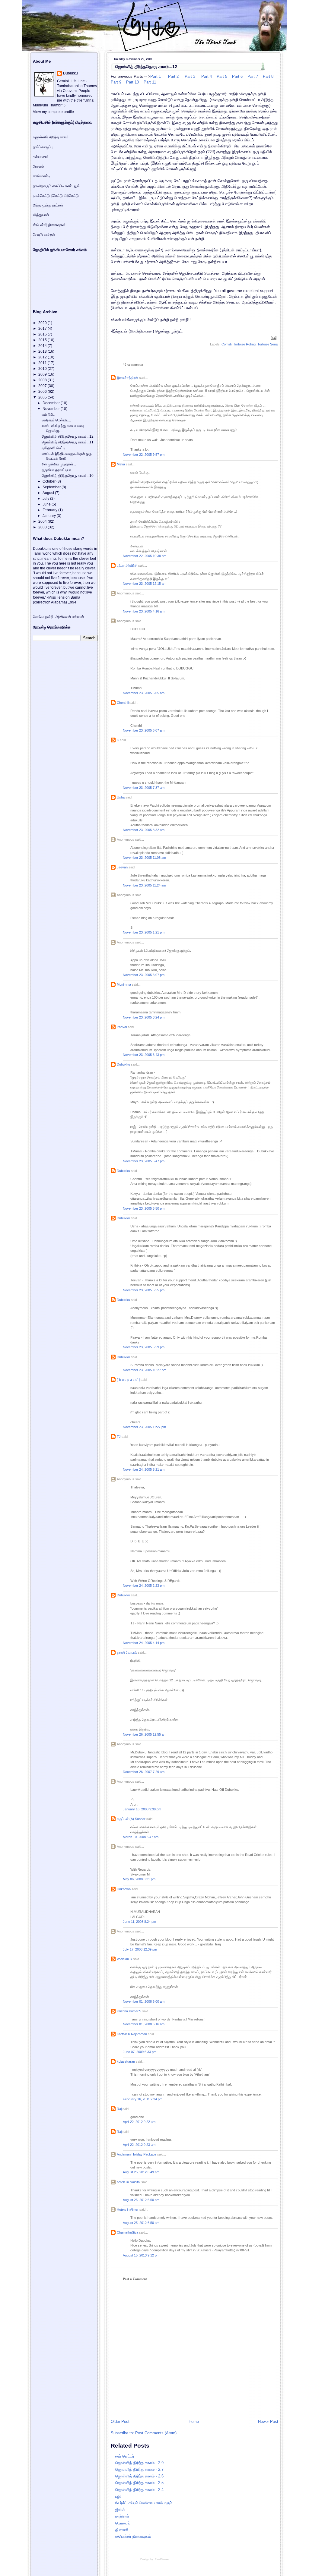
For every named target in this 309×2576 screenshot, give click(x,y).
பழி (118, 2496)
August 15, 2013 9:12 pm (141, 2255)
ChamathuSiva (127, 2232)
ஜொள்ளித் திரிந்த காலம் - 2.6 (139, 2476)
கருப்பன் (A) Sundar (131, 1819)
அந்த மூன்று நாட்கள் (48, 205)
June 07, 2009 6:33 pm (140, 2052)
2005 (43, 397)
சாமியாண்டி (41, 176)
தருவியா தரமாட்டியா (56, 470)
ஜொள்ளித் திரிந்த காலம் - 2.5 (139, 2483)
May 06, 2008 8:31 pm (139, 1879)
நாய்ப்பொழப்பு (43, 147)
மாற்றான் (122, 2516)
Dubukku (123, 1064)
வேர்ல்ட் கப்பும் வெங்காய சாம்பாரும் (144, 2503)
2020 (43, 323)
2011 (43, 363)
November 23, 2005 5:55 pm (144, 1290)
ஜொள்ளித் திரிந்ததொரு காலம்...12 (146, 67)
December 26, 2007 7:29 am (144, 1772)
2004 (43, 521)
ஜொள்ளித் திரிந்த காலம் (51, 137)
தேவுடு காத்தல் (44, 235)
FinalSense (162, 2559)
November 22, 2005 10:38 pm (145, 556)
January (50, 516)
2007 (43, 386)
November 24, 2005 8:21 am (144, 1469)
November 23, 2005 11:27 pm (144, 1427)
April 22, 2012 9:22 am (139, 2122)
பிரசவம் (38, 166)
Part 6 (237, 76)
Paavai (122, 1027)
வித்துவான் (41, 215)
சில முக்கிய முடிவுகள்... (59, 464)
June (47, 504)
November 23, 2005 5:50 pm (144, 1208)
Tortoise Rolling (244, 344)
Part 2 (173, 76)
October (49, 481)
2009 (43, 374)
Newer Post (268, 2422)
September (52, 487)
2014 (43, 346)
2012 (43, 357)
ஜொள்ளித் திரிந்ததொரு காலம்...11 (68, 442)
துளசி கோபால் (127, 1652)
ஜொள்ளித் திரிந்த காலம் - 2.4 (139, 2490)
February (50, 510)
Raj (119, 2109)
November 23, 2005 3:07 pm (144, 975)
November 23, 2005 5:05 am (144, 693)
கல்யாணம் (41, 157)
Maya (121, 464)
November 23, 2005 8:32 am (144, 830)
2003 (43, 527)
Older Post (120, 2422)
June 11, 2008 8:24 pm (139, 1922)
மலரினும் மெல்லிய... (56, 420)
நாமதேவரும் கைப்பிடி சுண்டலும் (56, 186)
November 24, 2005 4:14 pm (144, 1643)
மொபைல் (123, 2523)
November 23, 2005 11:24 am (144, 885)
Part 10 (132, 82)
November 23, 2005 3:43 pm (144, 1055)
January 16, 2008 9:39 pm (142, 1809)
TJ (119, 1437)
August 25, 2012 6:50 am (141, 2200)
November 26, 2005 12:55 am (145, 1734)
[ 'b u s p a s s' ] (128, 1380)
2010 (43, 369)
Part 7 (252, 76)
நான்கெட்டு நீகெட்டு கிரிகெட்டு (56, 196)
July (46, 499)
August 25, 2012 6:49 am (141, 2172)
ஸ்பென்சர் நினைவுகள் (133, 2536)
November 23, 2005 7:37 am (144, 788)
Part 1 (156, 76)
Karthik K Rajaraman (132, 2034)
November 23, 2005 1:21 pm (144, 932)
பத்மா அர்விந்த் (127, 565)
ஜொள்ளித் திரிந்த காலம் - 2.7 (139, 2469)
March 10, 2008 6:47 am (141, 1837)
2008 (43, 380)
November (52, 409)
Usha (121, 797)
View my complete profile (53, 112)
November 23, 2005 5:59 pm (144, 1347)
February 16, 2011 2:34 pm (143, 2099)
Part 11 (149, 82)
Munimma (124, 984)
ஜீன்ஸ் (120, 2510)
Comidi (226, 344)
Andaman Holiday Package (137, 2154)
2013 (43, 351)
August (49, 493)
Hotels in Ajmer (128, 2209)
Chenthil (123, 703)
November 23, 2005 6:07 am (144, 730)
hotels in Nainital (129, 2182)
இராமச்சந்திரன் (127, 378)
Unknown (124, 1889)
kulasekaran (126, 2061)
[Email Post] (273, 338)
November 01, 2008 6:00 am (144, 2001)
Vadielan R (124, 1959)
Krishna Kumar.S (129, 2011)
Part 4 (206, 76)
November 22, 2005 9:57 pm (144, 455)
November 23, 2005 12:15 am (145, 584)
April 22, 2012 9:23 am (139, 2145)
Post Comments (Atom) (156, 2433)
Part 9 (116, 82)
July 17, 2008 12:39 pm (140, 1949)
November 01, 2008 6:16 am (144, 2024)
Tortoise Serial (268, 344)
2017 (43, 329)
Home (194, 2422)
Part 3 (189, 76)
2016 (43, 334)
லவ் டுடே (48, 414)
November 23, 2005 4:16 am (144, 611)
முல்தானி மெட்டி (53, 448)
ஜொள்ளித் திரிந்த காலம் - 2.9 (139, 2463)
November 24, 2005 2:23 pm (144, 1586)
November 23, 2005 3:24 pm (144, 1017)
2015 (43, 340)
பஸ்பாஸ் (78, 617)
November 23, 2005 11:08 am (144, 858)
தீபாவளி (122, 2530)
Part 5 (221, 76)
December (52, 403)
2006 (43, 392)
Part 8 (268, 76)
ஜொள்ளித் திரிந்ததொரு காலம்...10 (68, 476)
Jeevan (122, 867)
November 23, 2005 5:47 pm (144, 1161)
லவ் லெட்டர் (125, 2456)
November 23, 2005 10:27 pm (145, 1370)
